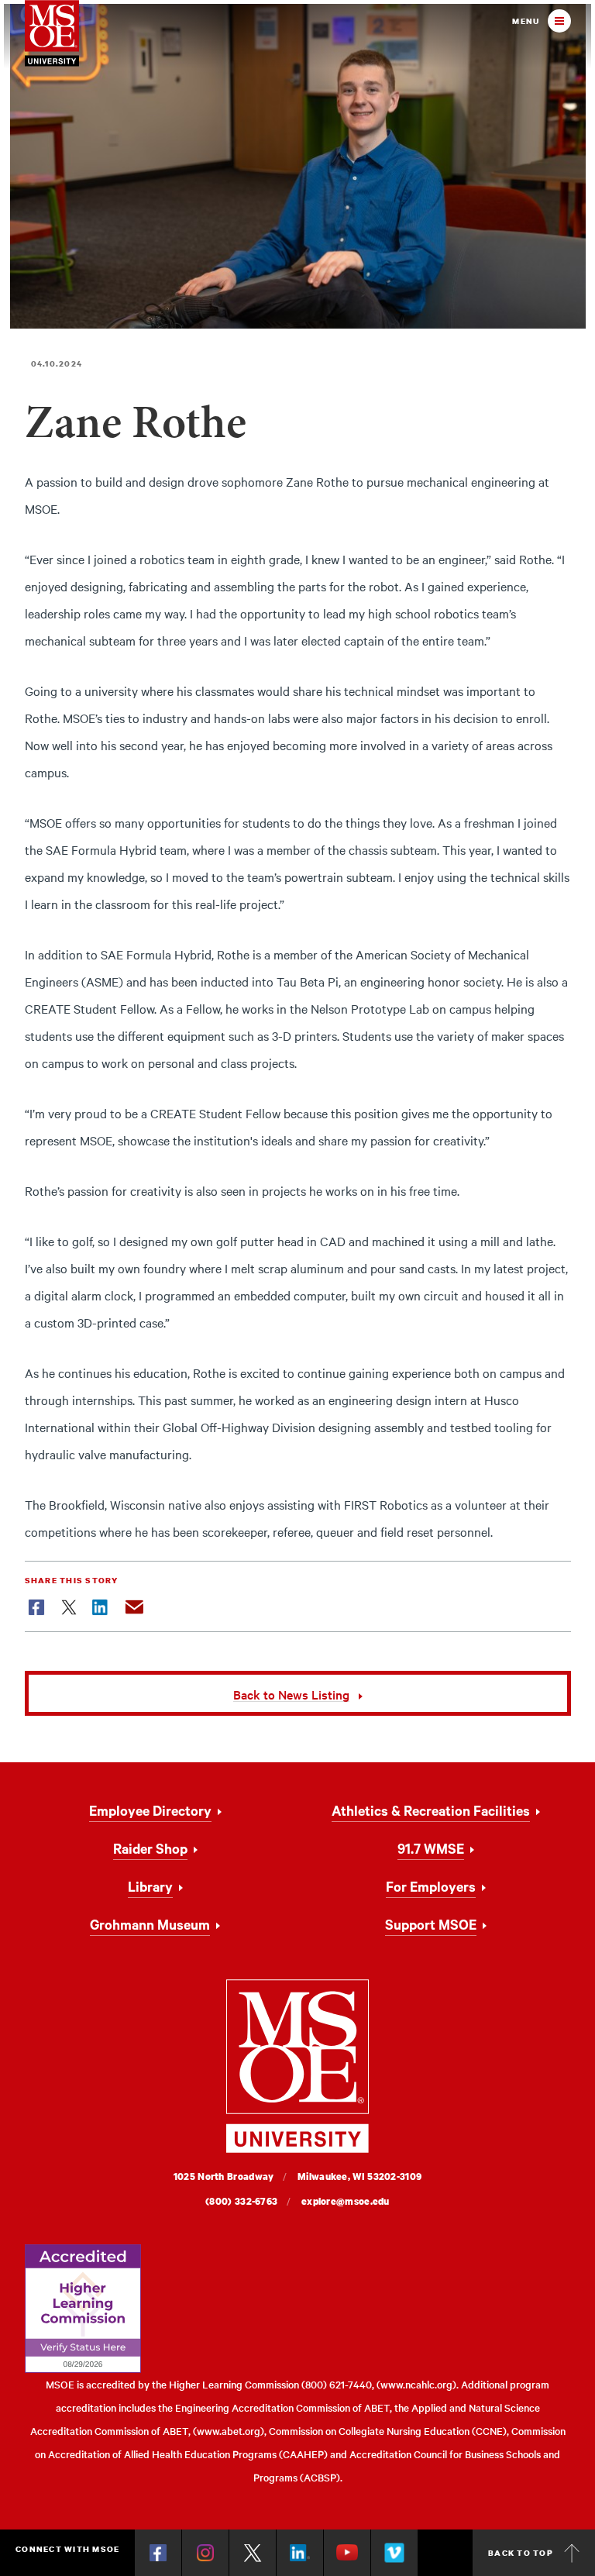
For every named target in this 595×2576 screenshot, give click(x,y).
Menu (526, 21)
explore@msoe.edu (346, 2201)
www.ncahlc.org (416, 2384)
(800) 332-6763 (241, 2201)
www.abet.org (229, 2431)
